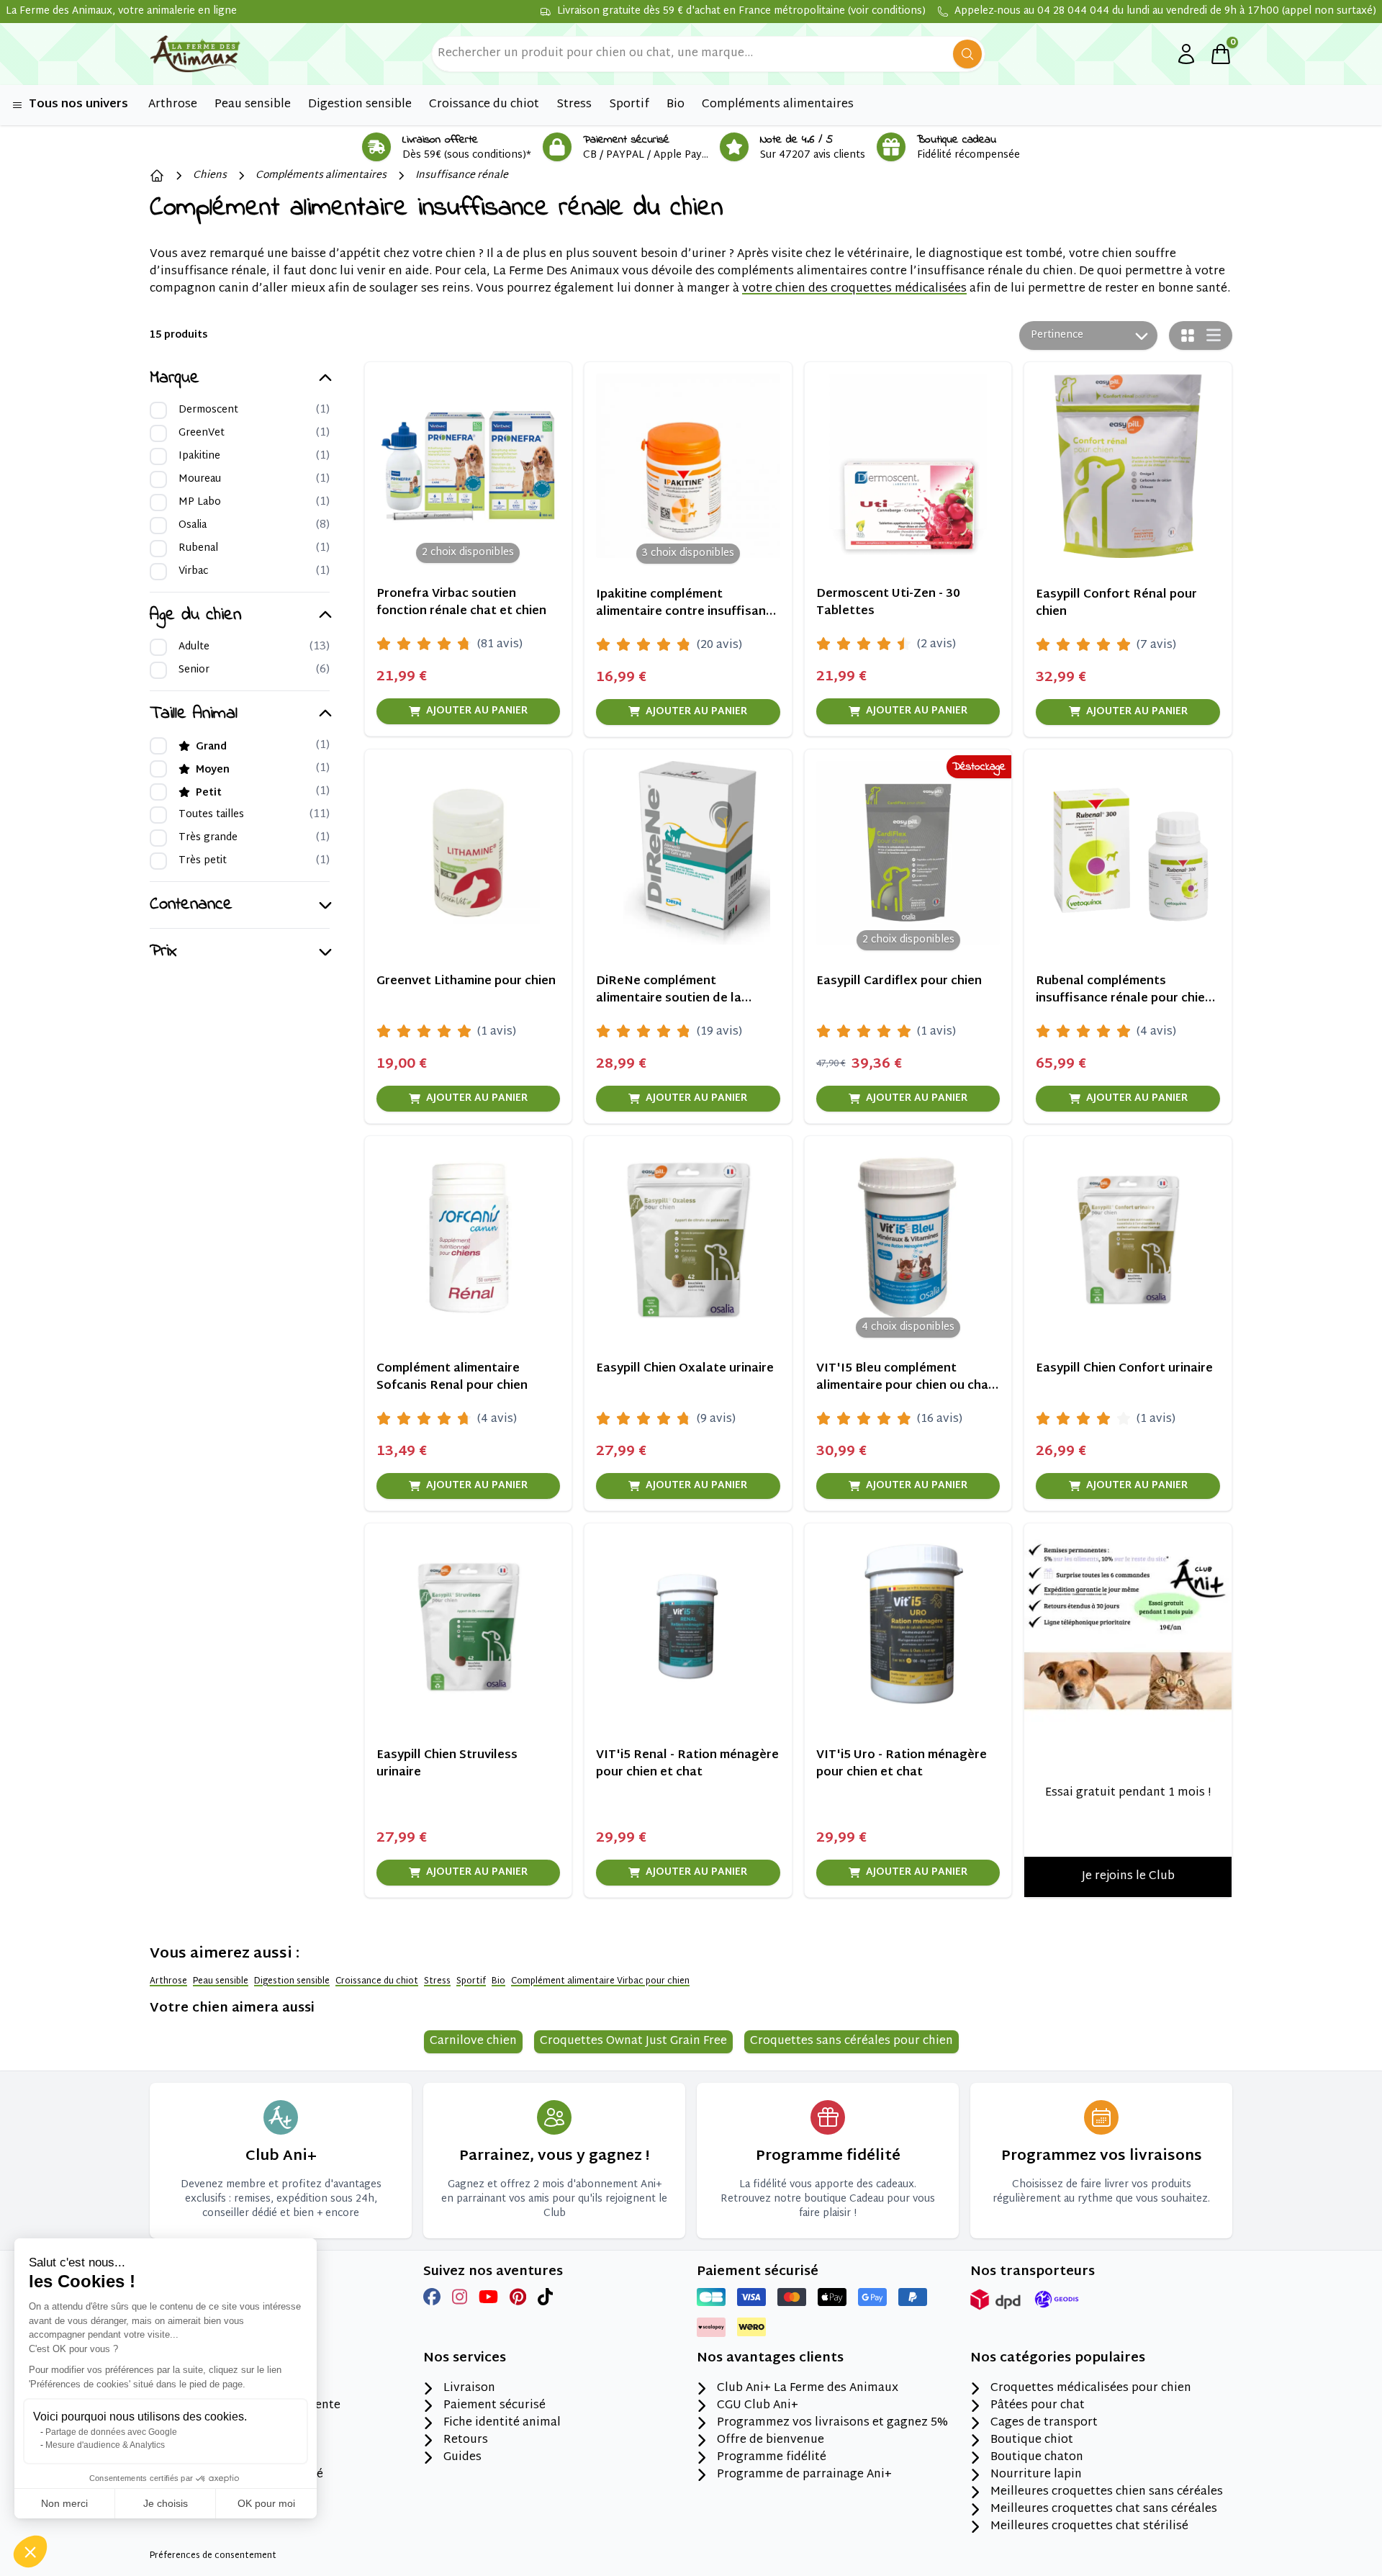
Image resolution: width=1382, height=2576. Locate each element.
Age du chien (195, 616)
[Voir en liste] (1214, 335)
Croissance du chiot (377, 1981)
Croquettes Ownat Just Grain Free (633, 2041)
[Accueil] (157, 176)
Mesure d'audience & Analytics (105, 2445)
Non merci (64, 2503)
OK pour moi (266, 2503)
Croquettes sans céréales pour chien (852, 2041)
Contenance (191, 905)
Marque (175, 379)
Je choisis (166, 2503)
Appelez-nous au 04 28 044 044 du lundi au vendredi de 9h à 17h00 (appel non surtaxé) (1165, 12)
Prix (163, 952)
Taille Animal (194, 714)
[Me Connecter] (1186, 54)
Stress (437, 1981)
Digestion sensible (292, 1981)
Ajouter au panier (477, 711)
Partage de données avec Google (111, 2432)
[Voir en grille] (1188, 335)
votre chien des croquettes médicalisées (854, 289)
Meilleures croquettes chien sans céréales (1107, 2492)
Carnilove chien (473, 2041)
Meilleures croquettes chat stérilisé (1089, 2527)
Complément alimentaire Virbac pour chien (600, 1981)
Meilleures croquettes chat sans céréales (1104, 2510)
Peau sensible (221, 1981)
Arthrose (168, 1981)
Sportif (471, 1981)
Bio (498, 1981)
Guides (462, 2458)
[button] (30, 2552)
